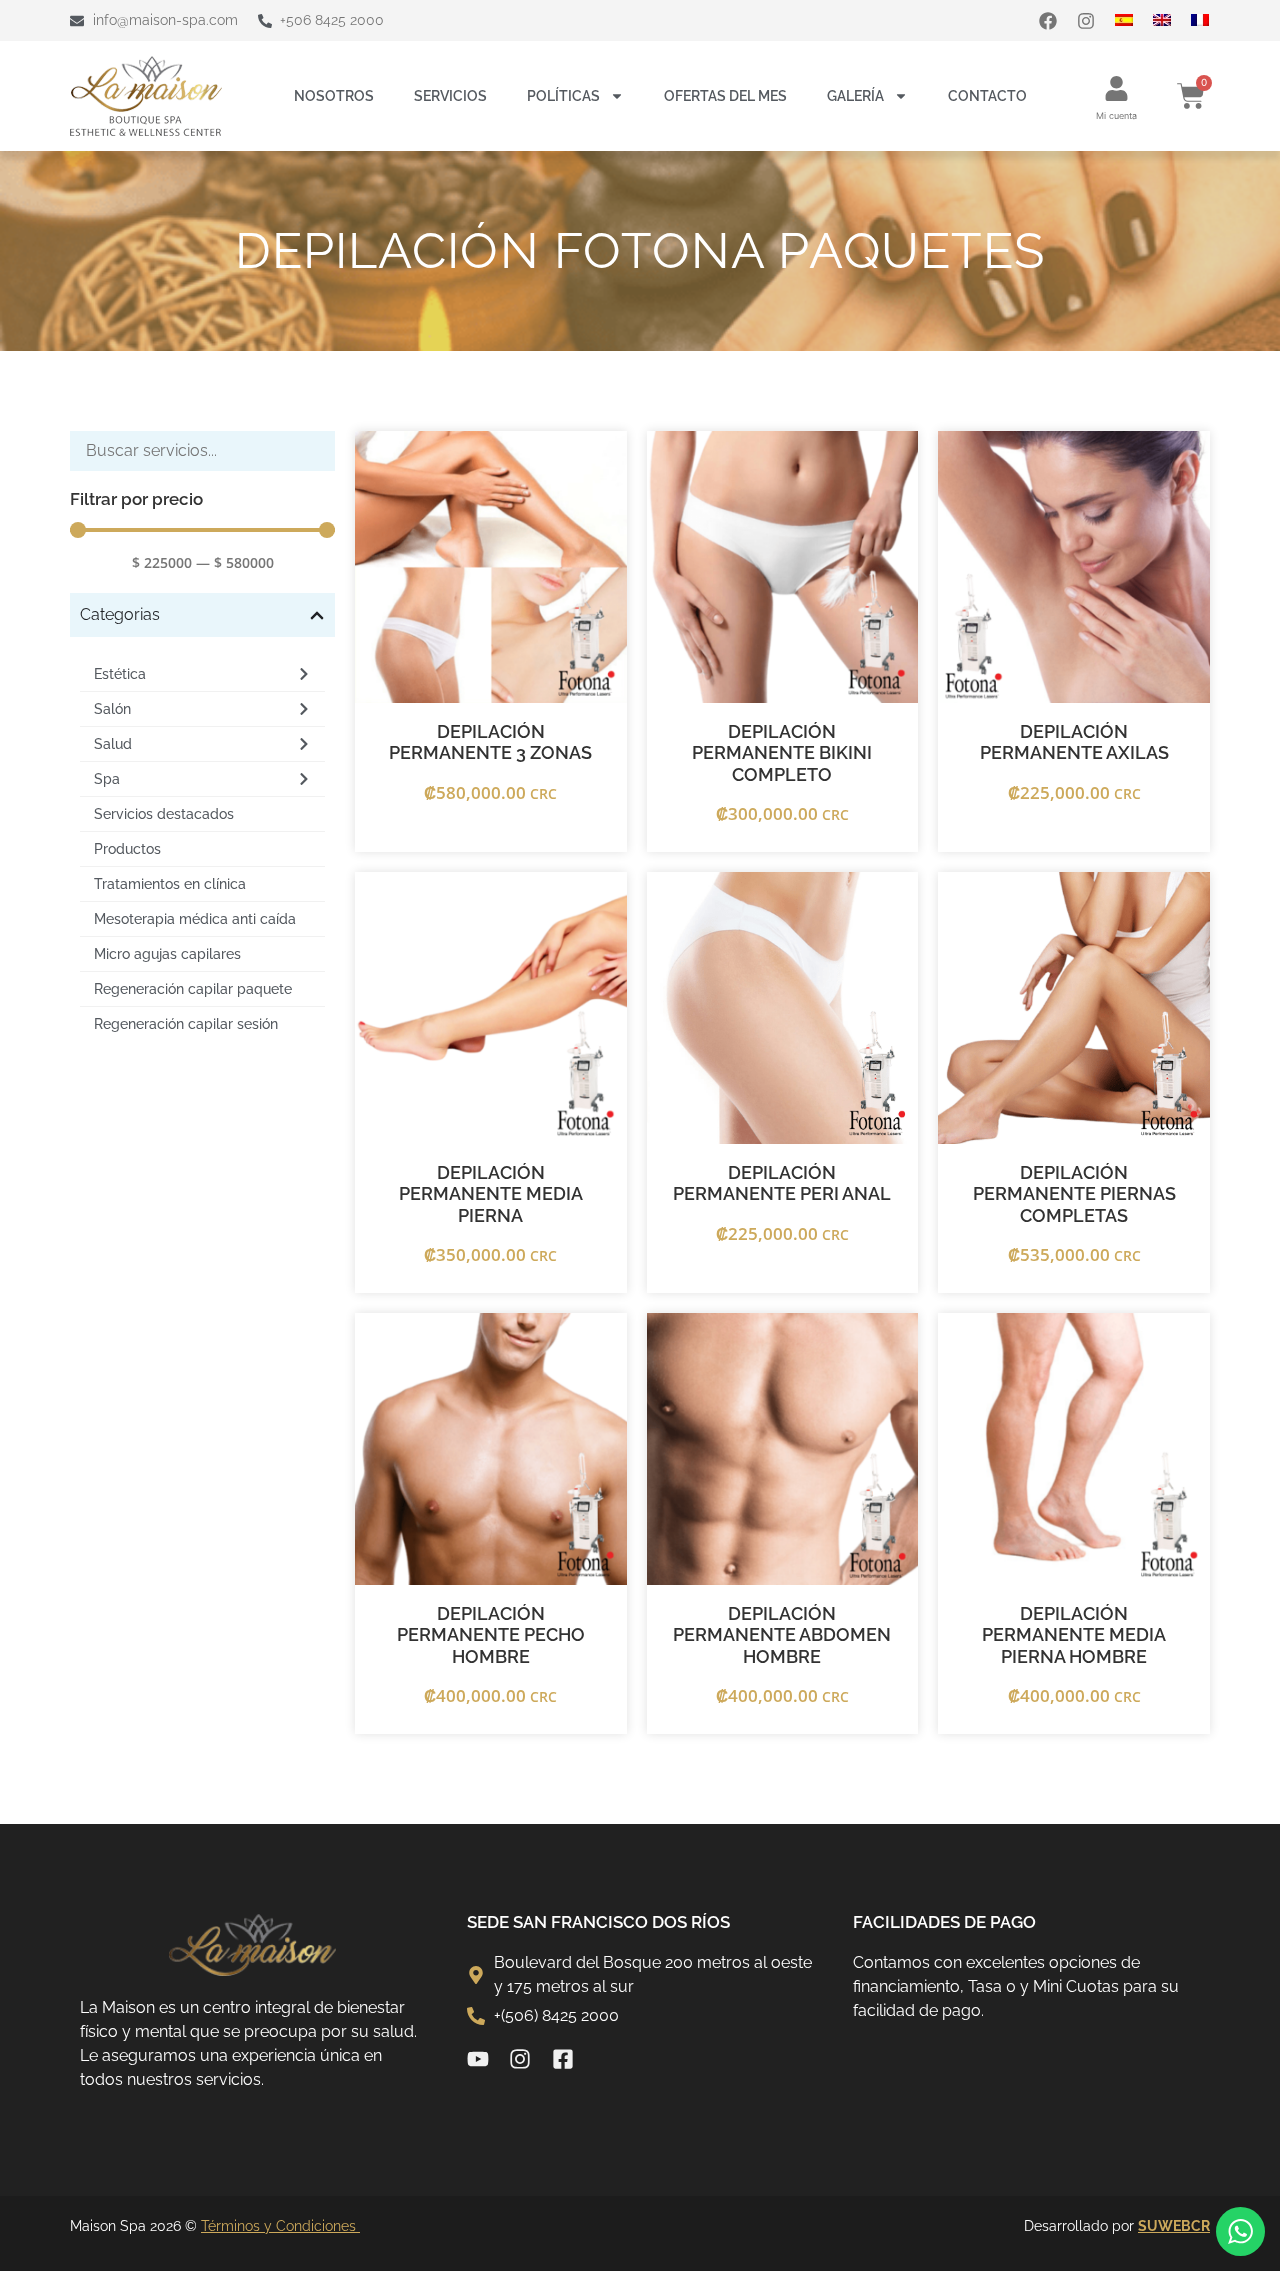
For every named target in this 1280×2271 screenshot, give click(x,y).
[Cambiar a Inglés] (1172, 20)
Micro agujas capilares (167, 954)
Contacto (987, 96)
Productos (127, 849)
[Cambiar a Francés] (1210, 20)
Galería (855, 96)
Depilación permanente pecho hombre (491, 1635)
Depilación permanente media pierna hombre (1074, 1635)
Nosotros (334, 96)
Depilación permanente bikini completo (782, 753)
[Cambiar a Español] (1134, 20)
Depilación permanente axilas (1074, 742)
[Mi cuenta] (1116, 88)
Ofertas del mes (725, 96)
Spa (107, 779)
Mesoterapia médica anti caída (195, 919)
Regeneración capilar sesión (186, 1024)
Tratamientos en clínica (170, 884)
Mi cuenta (1116, 115)
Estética (120, 674)
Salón (112, 709)
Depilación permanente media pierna (491, 1194)
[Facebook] (1048, 21)
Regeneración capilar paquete (193, 989)
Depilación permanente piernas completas (1074, 1194)
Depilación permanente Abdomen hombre (782, 1635)
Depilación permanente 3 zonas (490, 742)
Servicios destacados (164, 814)
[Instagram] (1086, 21)
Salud (113, 744)
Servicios (450, 96)
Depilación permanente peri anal (782, 1183)
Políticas (563, 96)
